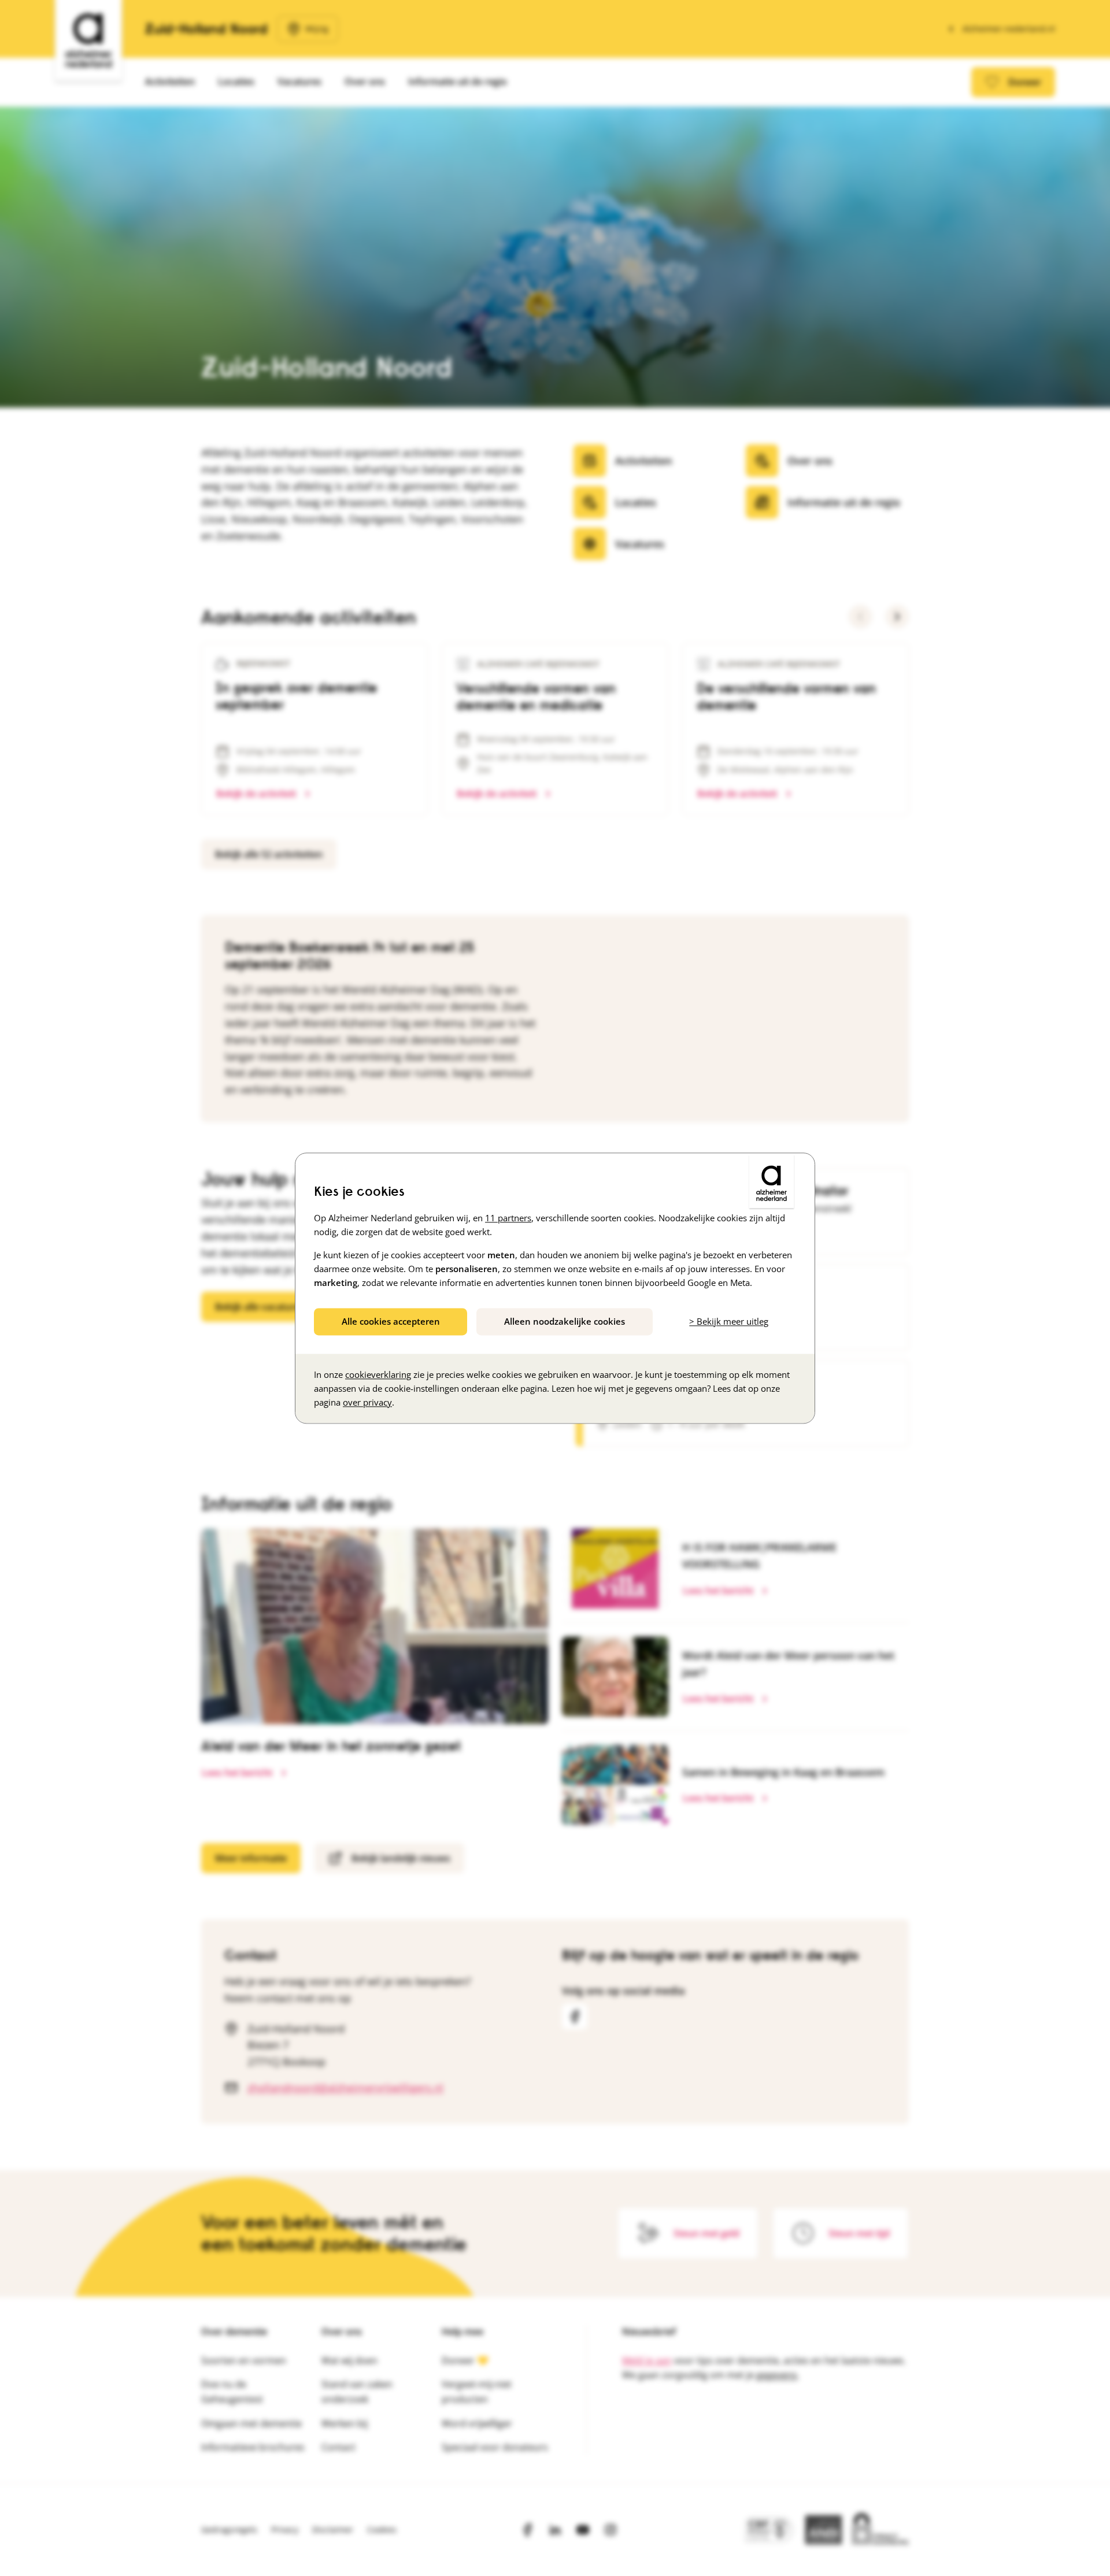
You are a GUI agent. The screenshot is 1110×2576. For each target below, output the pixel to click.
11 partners (508, 1218)
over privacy (367, 1402)
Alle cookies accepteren (391, 1321)
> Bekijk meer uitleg (729, 1321)
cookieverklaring (378, 1374)
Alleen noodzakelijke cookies (565, 1321)
